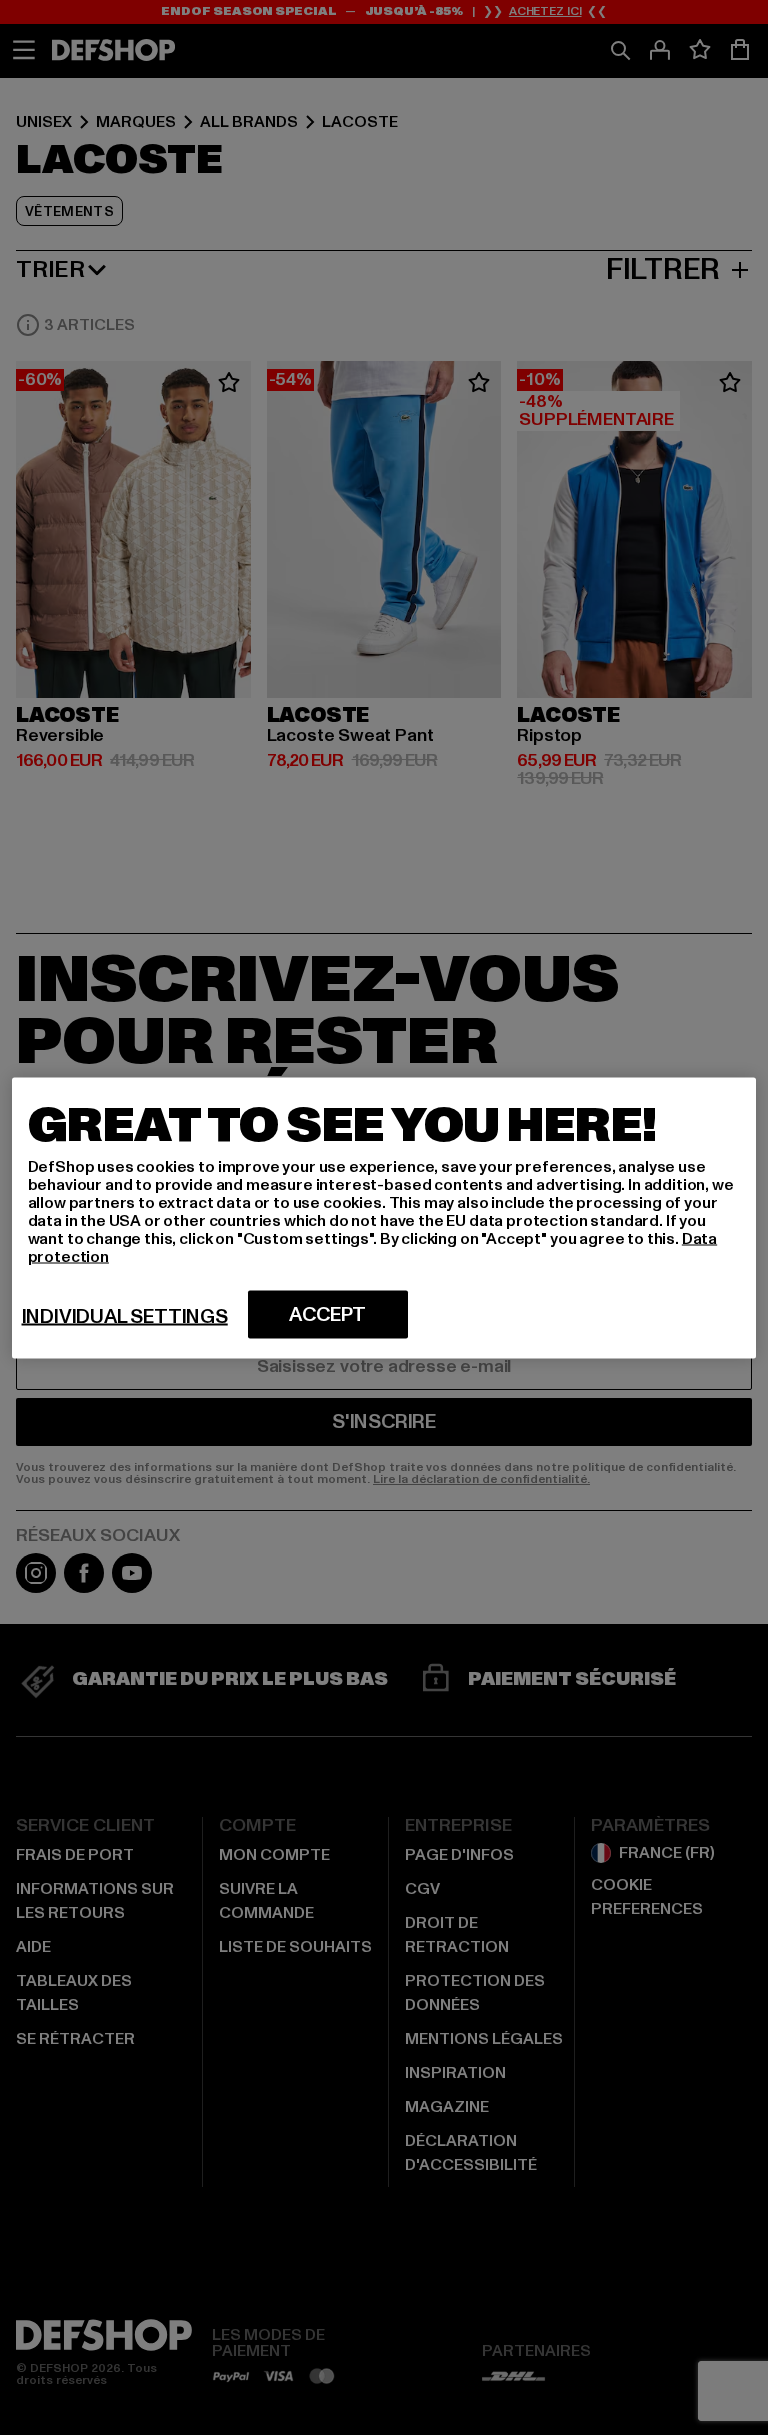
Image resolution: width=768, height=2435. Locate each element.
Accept (327, 1314)
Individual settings (125, 1316)
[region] (384, 1217)
